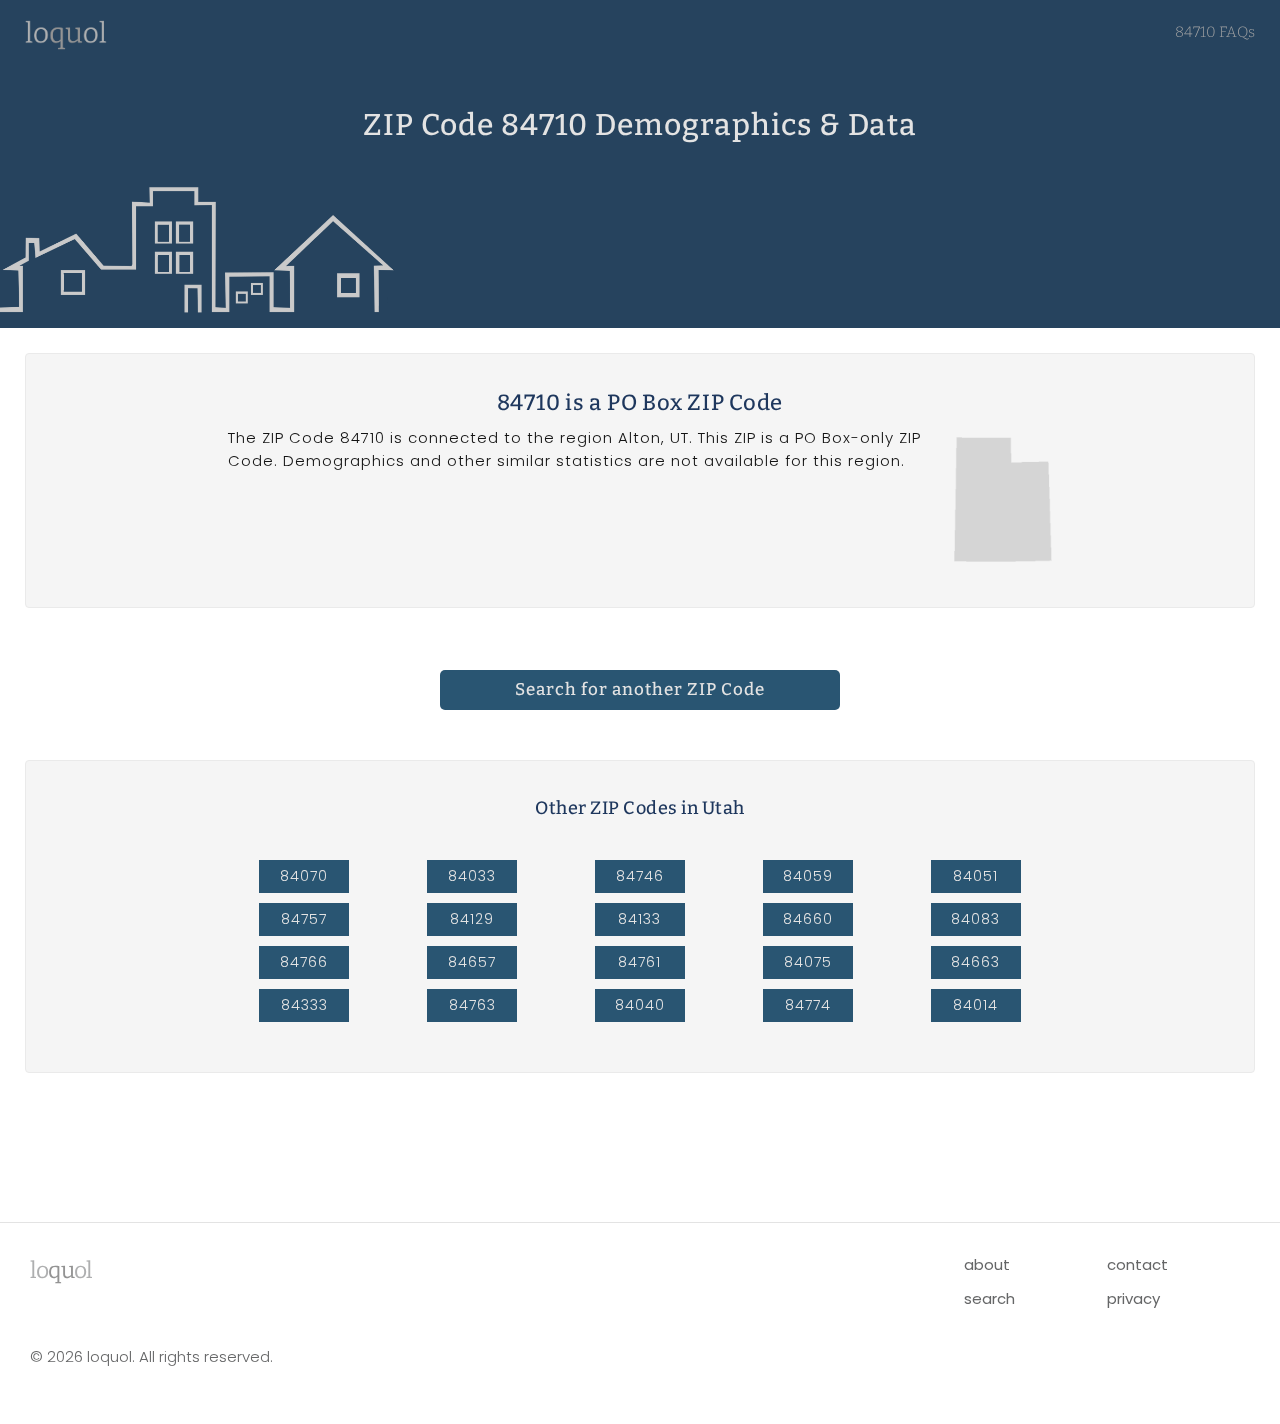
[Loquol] (66, 44)
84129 (472, 919)
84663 (975, 962)
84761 (639, 962)
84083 (975, 919)
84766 (304, 962)
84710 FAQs (1215, 32)
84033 (472, 876)
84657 (472, 962)
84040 (640, 1005)
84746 (640, 876)
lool (61, 1270)
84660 (808, 919)
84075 (808, 962)
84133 (639, 919)
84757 (304, 919)
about (987, 1264)
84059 (808, 876)
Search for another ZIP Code (640, 689)
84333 (304, 1005)
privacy (1133, 1298)
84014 (975, 1005)
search (989, 1298)
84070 (304, 876)
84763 (472, 1005)
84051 (975, 876)
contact (1137, 1264)
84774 (808, 1005)
